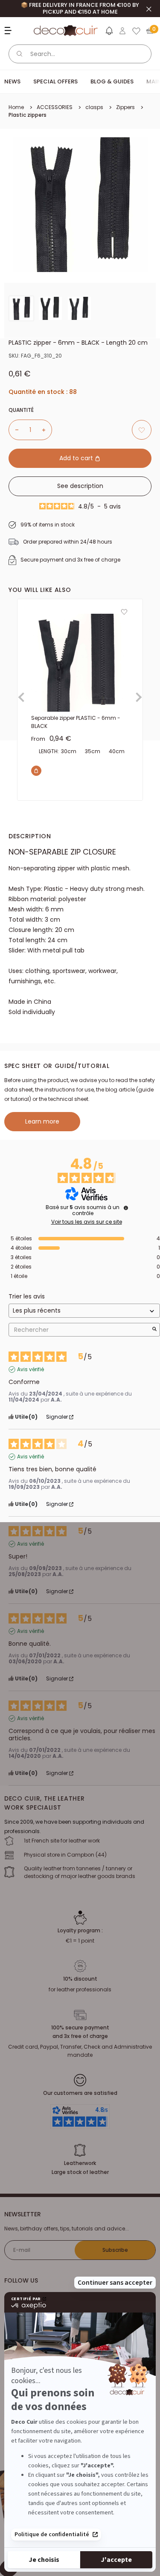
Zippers (125, 107)
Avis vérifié (31, 1369)
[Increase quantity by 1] (47, 430)
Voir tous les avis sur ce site (87, 1222)
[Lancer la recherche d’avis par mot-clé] (154, 1330)
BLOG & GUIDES (112, 81)
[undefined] (126, 1208)
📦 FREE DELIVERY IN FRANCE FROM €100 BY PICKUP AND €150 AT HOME (80, 8)
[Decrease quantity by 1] (14, 430)
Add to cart (77, 458)
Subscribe (115, 2250)
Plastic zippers (28, 115)
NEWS (12, 81)
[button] (109, 33)
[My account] (122, 31)
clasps (94, 107)
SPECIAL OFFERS (55, 81)
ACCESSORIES (55, 107)
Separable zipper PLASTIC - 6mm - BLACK (76, 722)
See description (80, 486)
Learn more (42, 1121)
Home (16, 107)
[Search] (20, 54)
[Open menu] (9, 31)
